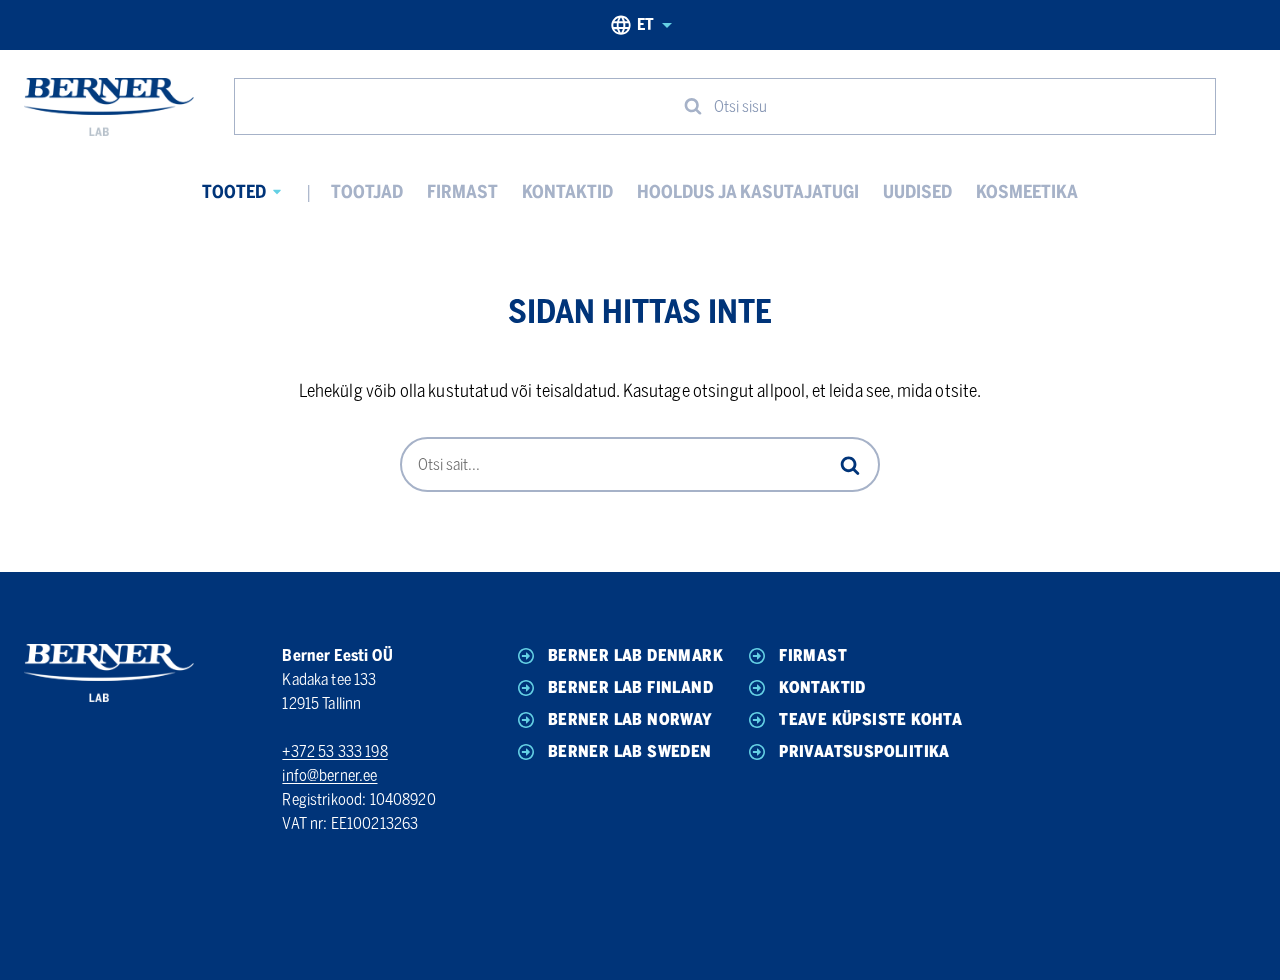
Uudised (917, 192)
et (645, 24)
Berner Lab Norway (630, 719)
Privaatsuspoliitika (864, 751)
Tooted (234, 192)
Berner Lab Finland (630, 687)
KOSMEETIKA (1027, 192)
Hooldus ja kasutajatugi (748, 192)
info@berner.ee (329, 775)
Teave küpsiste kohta (870, 719)
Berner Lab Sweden (630, 751)
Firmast (462, 192)
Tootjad (367, 192)
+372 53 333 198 (334, 751)
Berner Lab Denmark (635, 655)
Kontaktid (567, 192)
